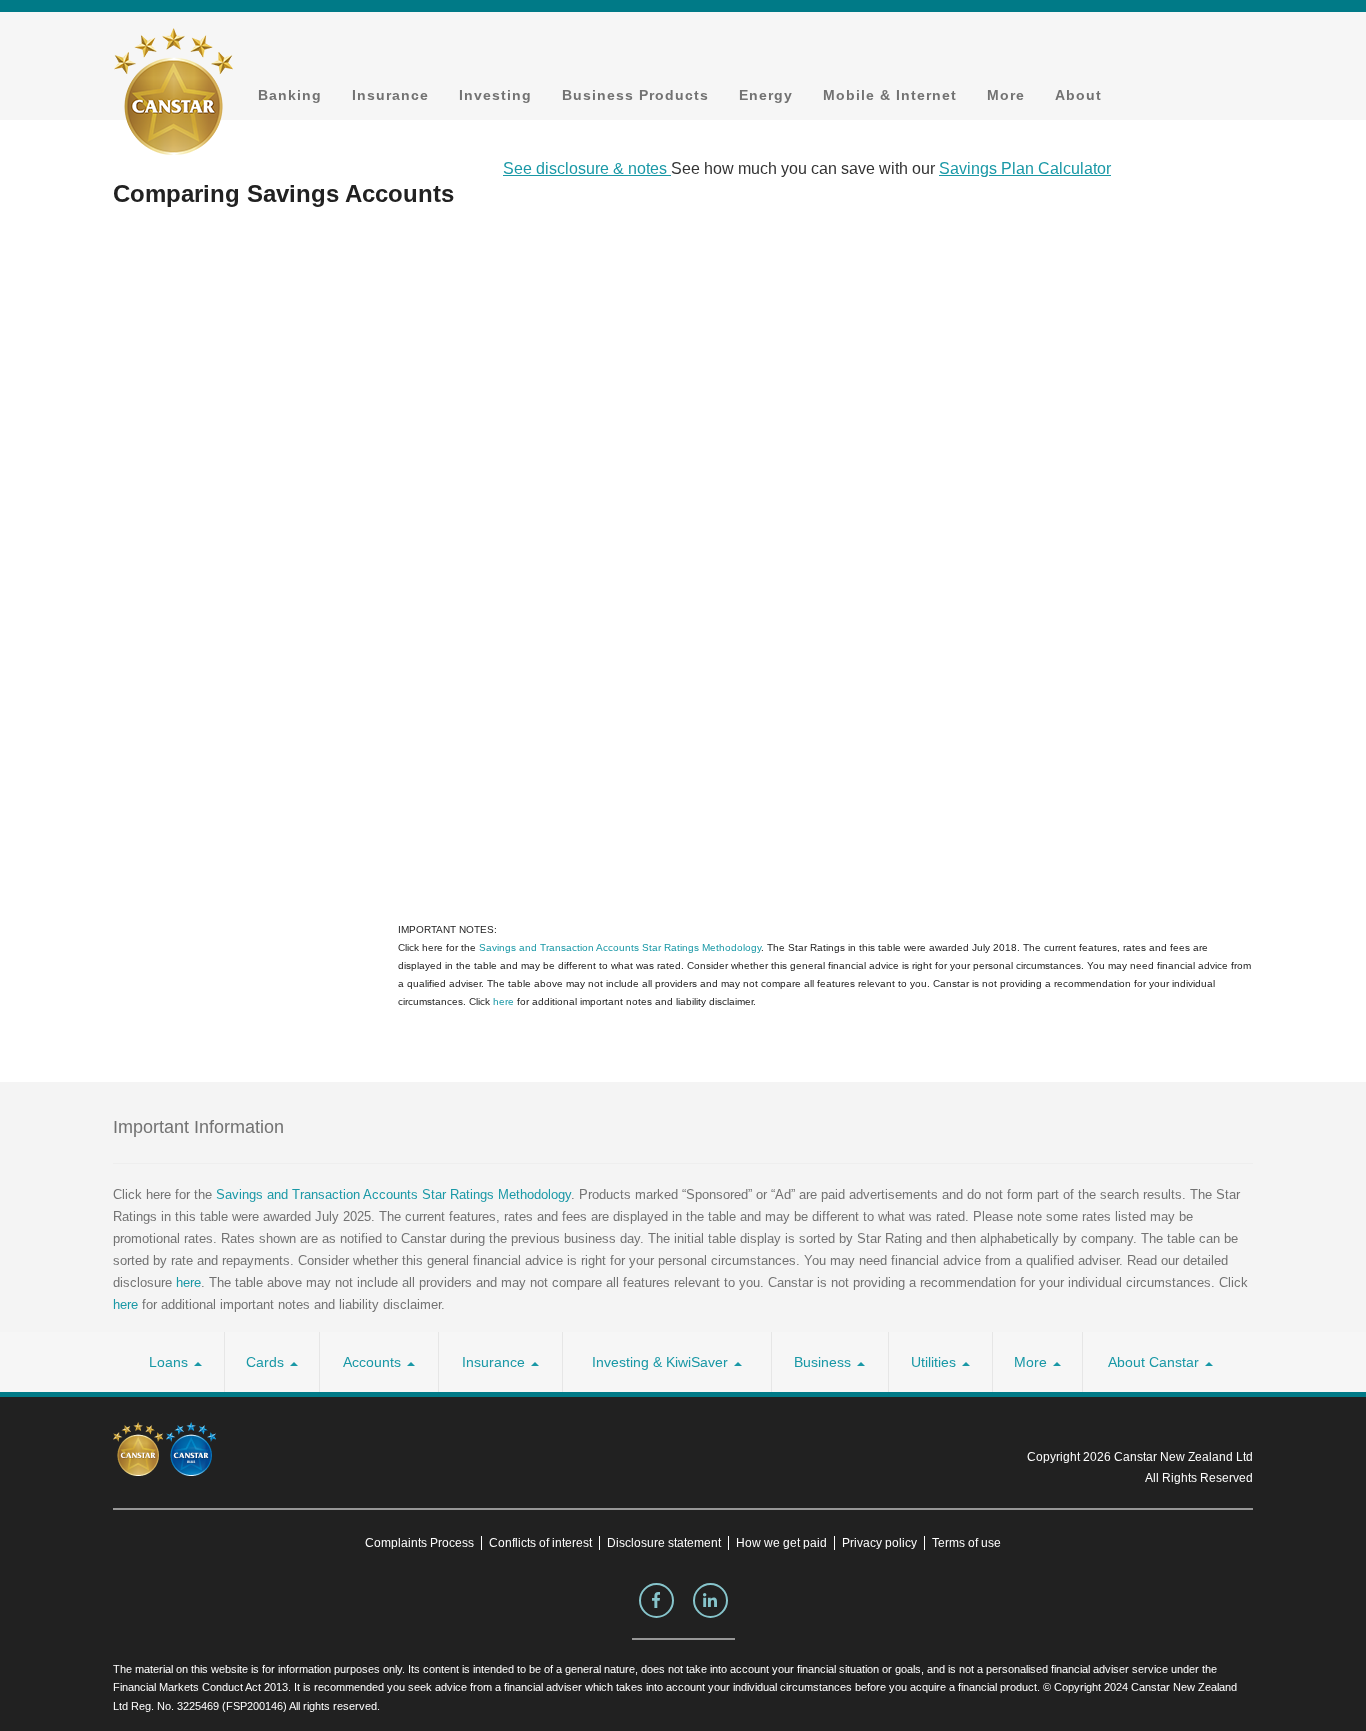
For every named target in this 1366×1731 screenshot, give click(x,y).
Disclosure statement (664, 1543)
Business (824, 1362)
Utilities (935, 1362)
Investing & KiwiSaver (662, 1362)
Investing (495, 95)
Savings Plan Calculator (1025, 168)
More (1006, 95)
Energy (766, 95)
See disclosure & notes (587, 168)
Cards (267, 1362)
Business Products (635, 95)
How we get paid (781, 1543)
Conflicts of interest (540, 1543)
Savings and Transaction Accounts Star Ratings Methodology (620, 947)
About (1078, 95)
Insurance (390, 95)
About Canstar (1155, 1362)
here (503, 1001)
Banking (290, 95)
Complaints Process (419, 1543)
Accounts (374, 1362)
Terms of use (966, 1543)
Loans (170, 1362)
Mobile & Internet (890, 95)
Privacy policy (879, 1543)
